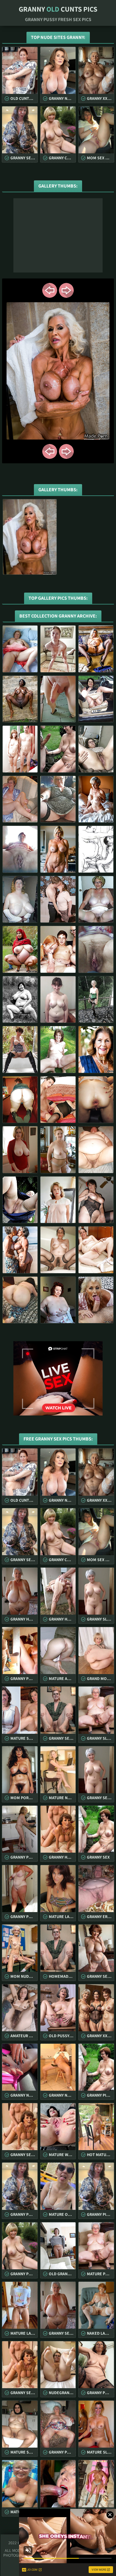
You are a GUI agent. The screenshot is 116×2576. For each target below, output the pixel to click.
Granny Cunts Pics (58, 9)
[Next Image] (66, 290)
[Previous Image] (50, 290)
